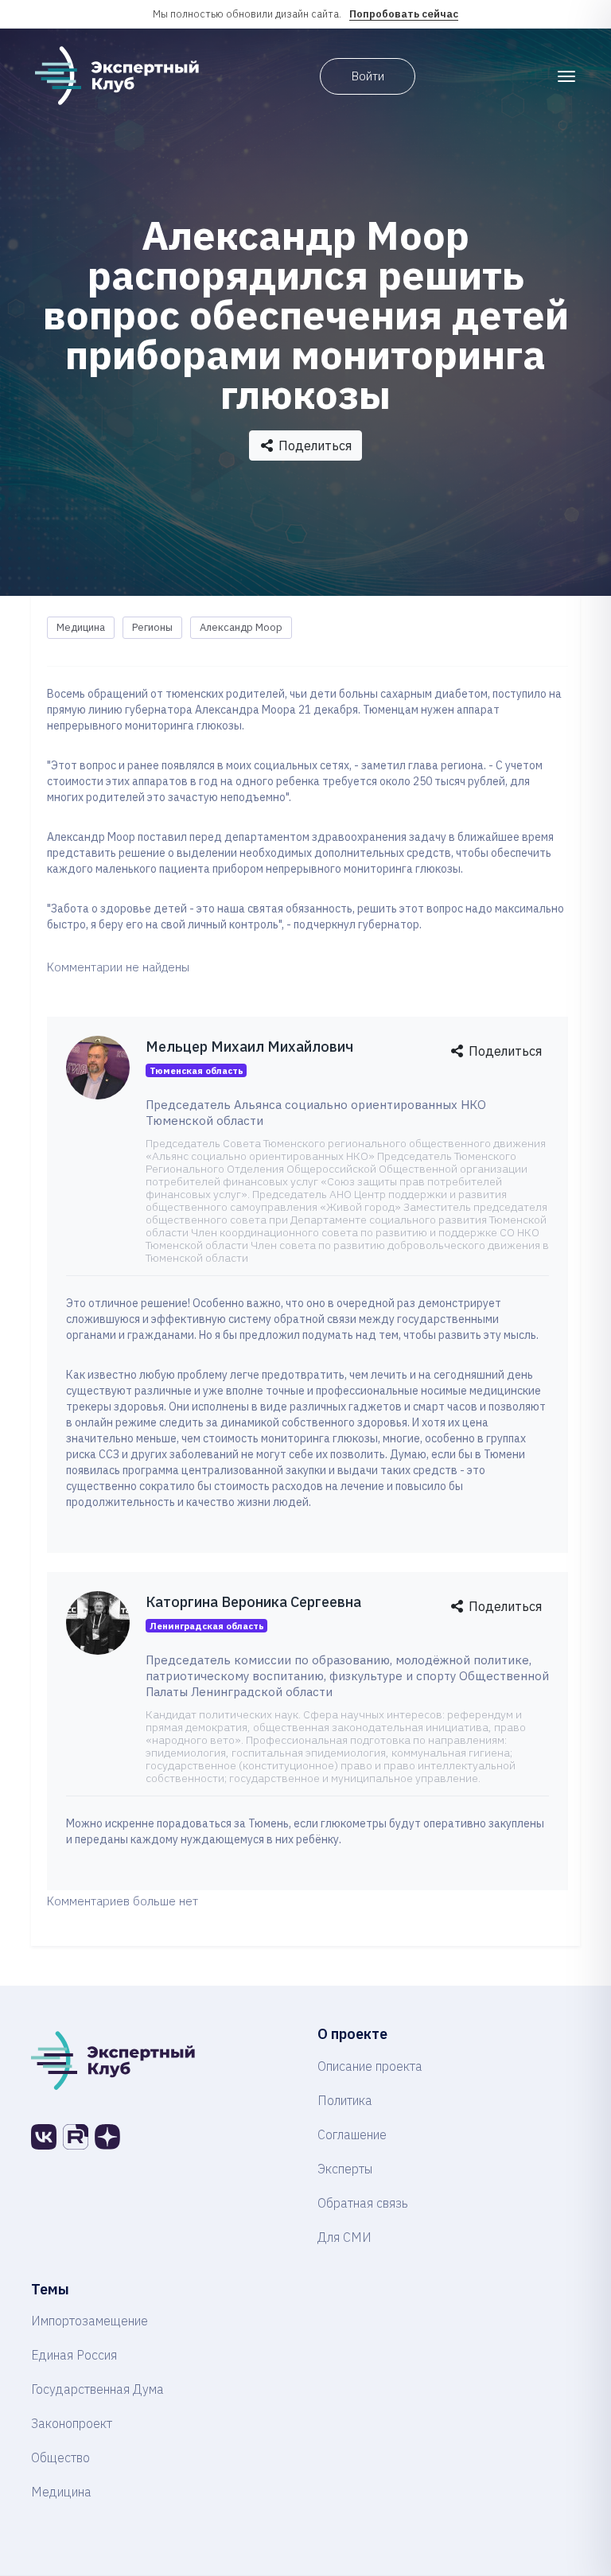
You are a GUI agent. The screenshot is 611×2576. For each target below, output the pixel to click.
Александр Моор (241, 627)
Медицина (81, 627)
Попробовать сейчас (404, 14)
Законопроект (72, 2423)
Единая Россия (74, 2355)
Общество (60, 2457)
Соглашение (352, 2134)
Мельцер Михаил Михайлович (249, 1047)
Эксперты (345, 2169)
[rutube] (76, 2137)
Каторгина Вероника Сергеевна (253, 1602)
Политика (345, 2100)
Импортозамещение (90, 2321)
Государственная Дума (97, 2389)
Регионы (152, 627)
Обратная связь (363, 2203)
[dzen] (107, 2137)
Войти (368, 76)
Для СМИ (344, 2237)
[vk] (44, 2137)
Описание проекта (370, 2066)
